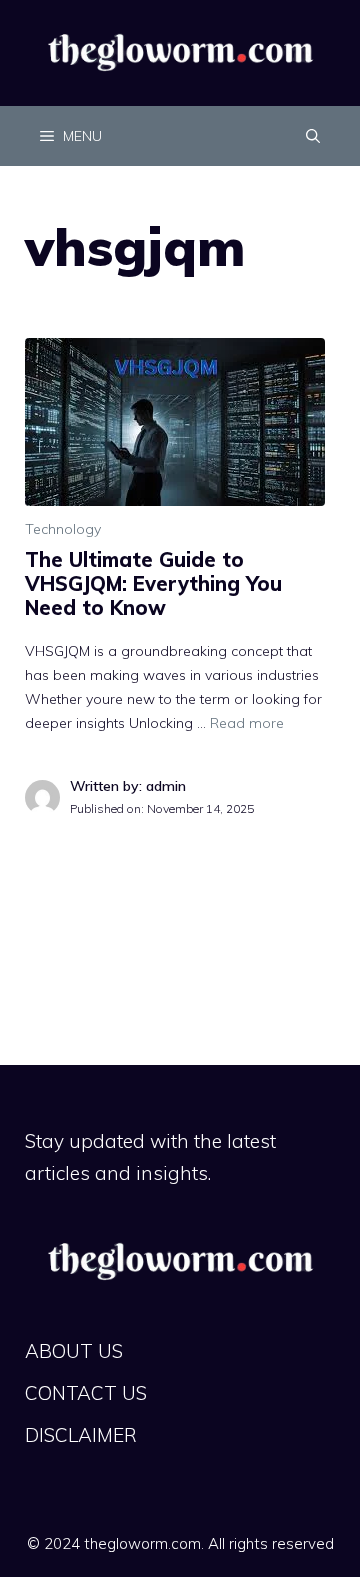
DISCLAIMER (81, 1435)
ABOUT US (74, 1351)
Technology (63, 529)
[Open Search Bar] (313, 136)
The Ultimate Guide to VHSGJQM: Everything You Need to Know (153, 583)
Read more (247, 723)
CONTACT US (86, 1393)
